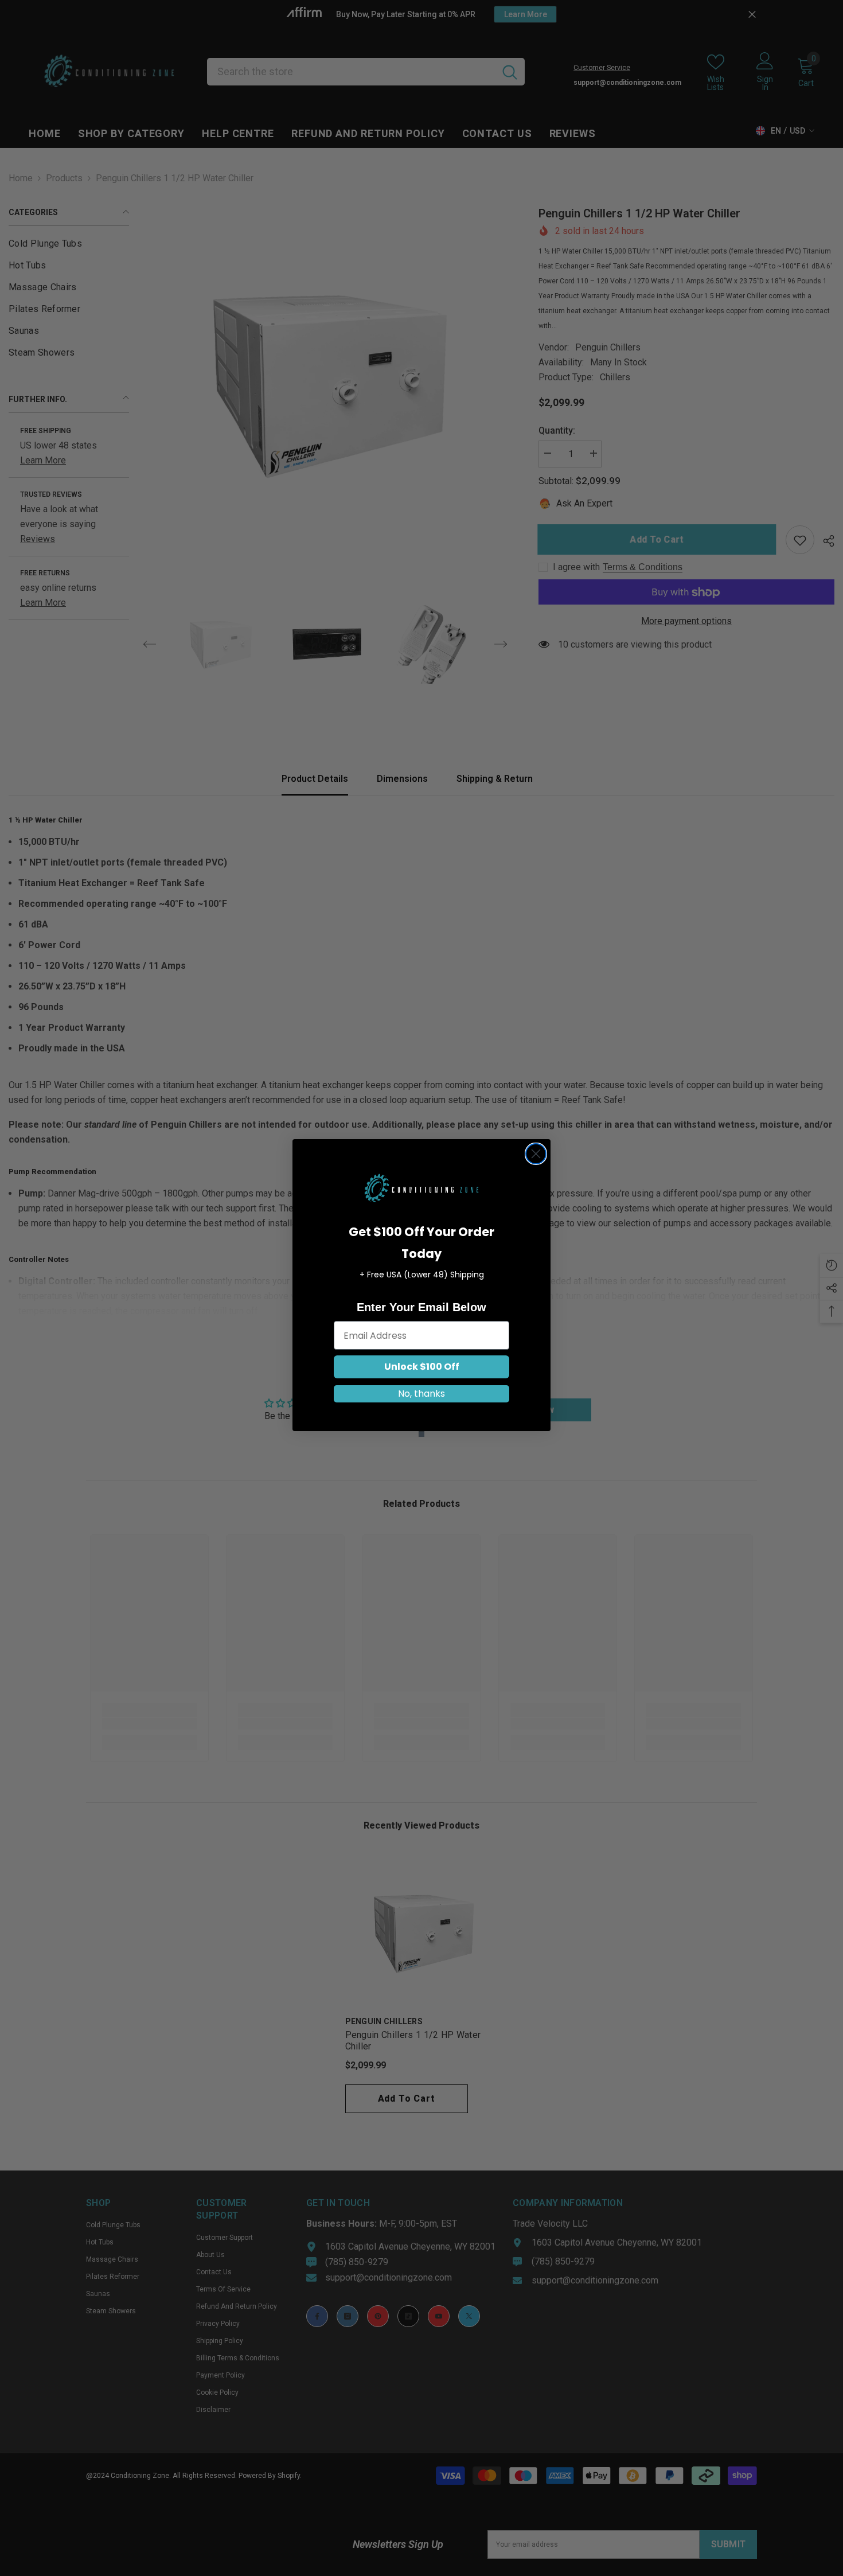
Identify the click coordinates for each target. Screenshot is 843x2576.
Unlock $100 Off (422, 1367)
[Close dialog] (536, 1154)
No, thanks (421, 1394)
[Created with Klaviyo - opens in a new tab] (421, 1434)
